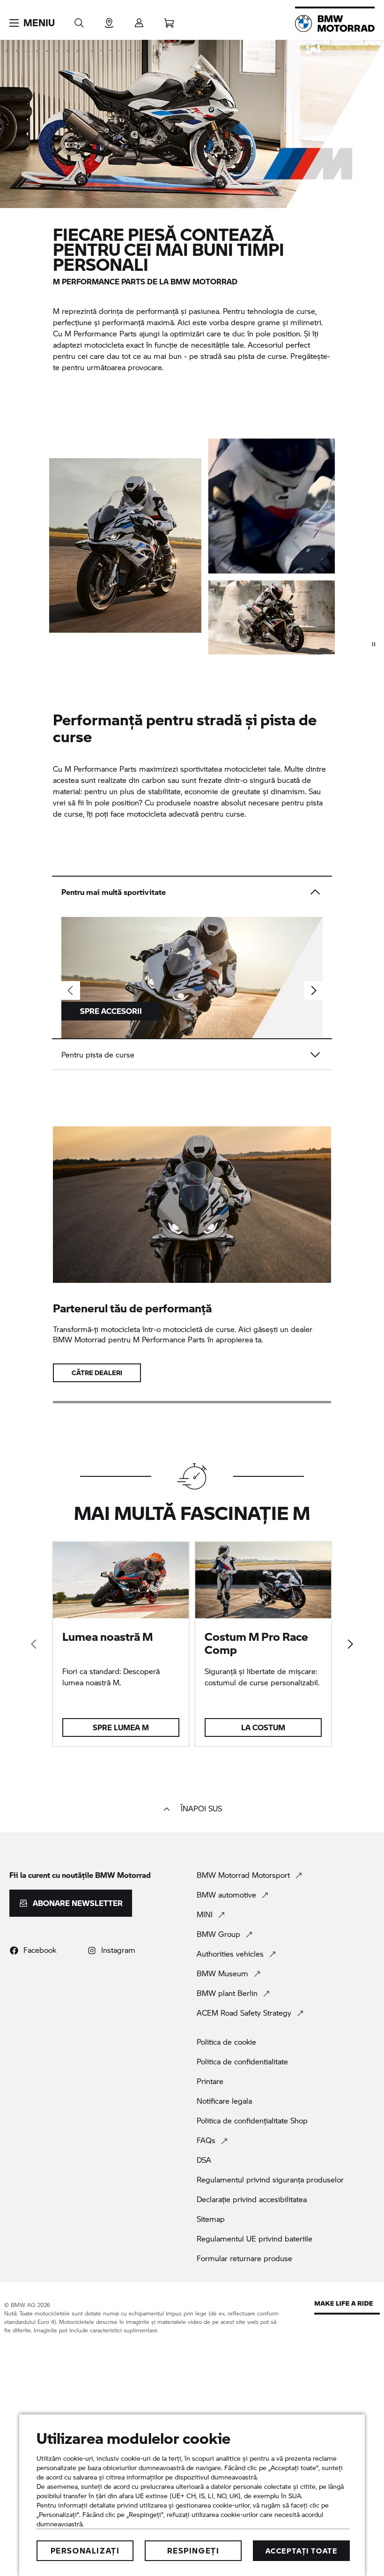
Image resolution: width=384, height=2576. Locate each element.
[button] (32, 23)
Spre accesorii (111, 1011)
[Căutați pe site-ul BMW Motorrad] (79, 20)
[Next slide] (313, 990)
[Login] (139, 20)
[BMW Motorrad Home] (335, 23)
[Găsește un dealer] (109, 20)
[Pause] (374, 644)
